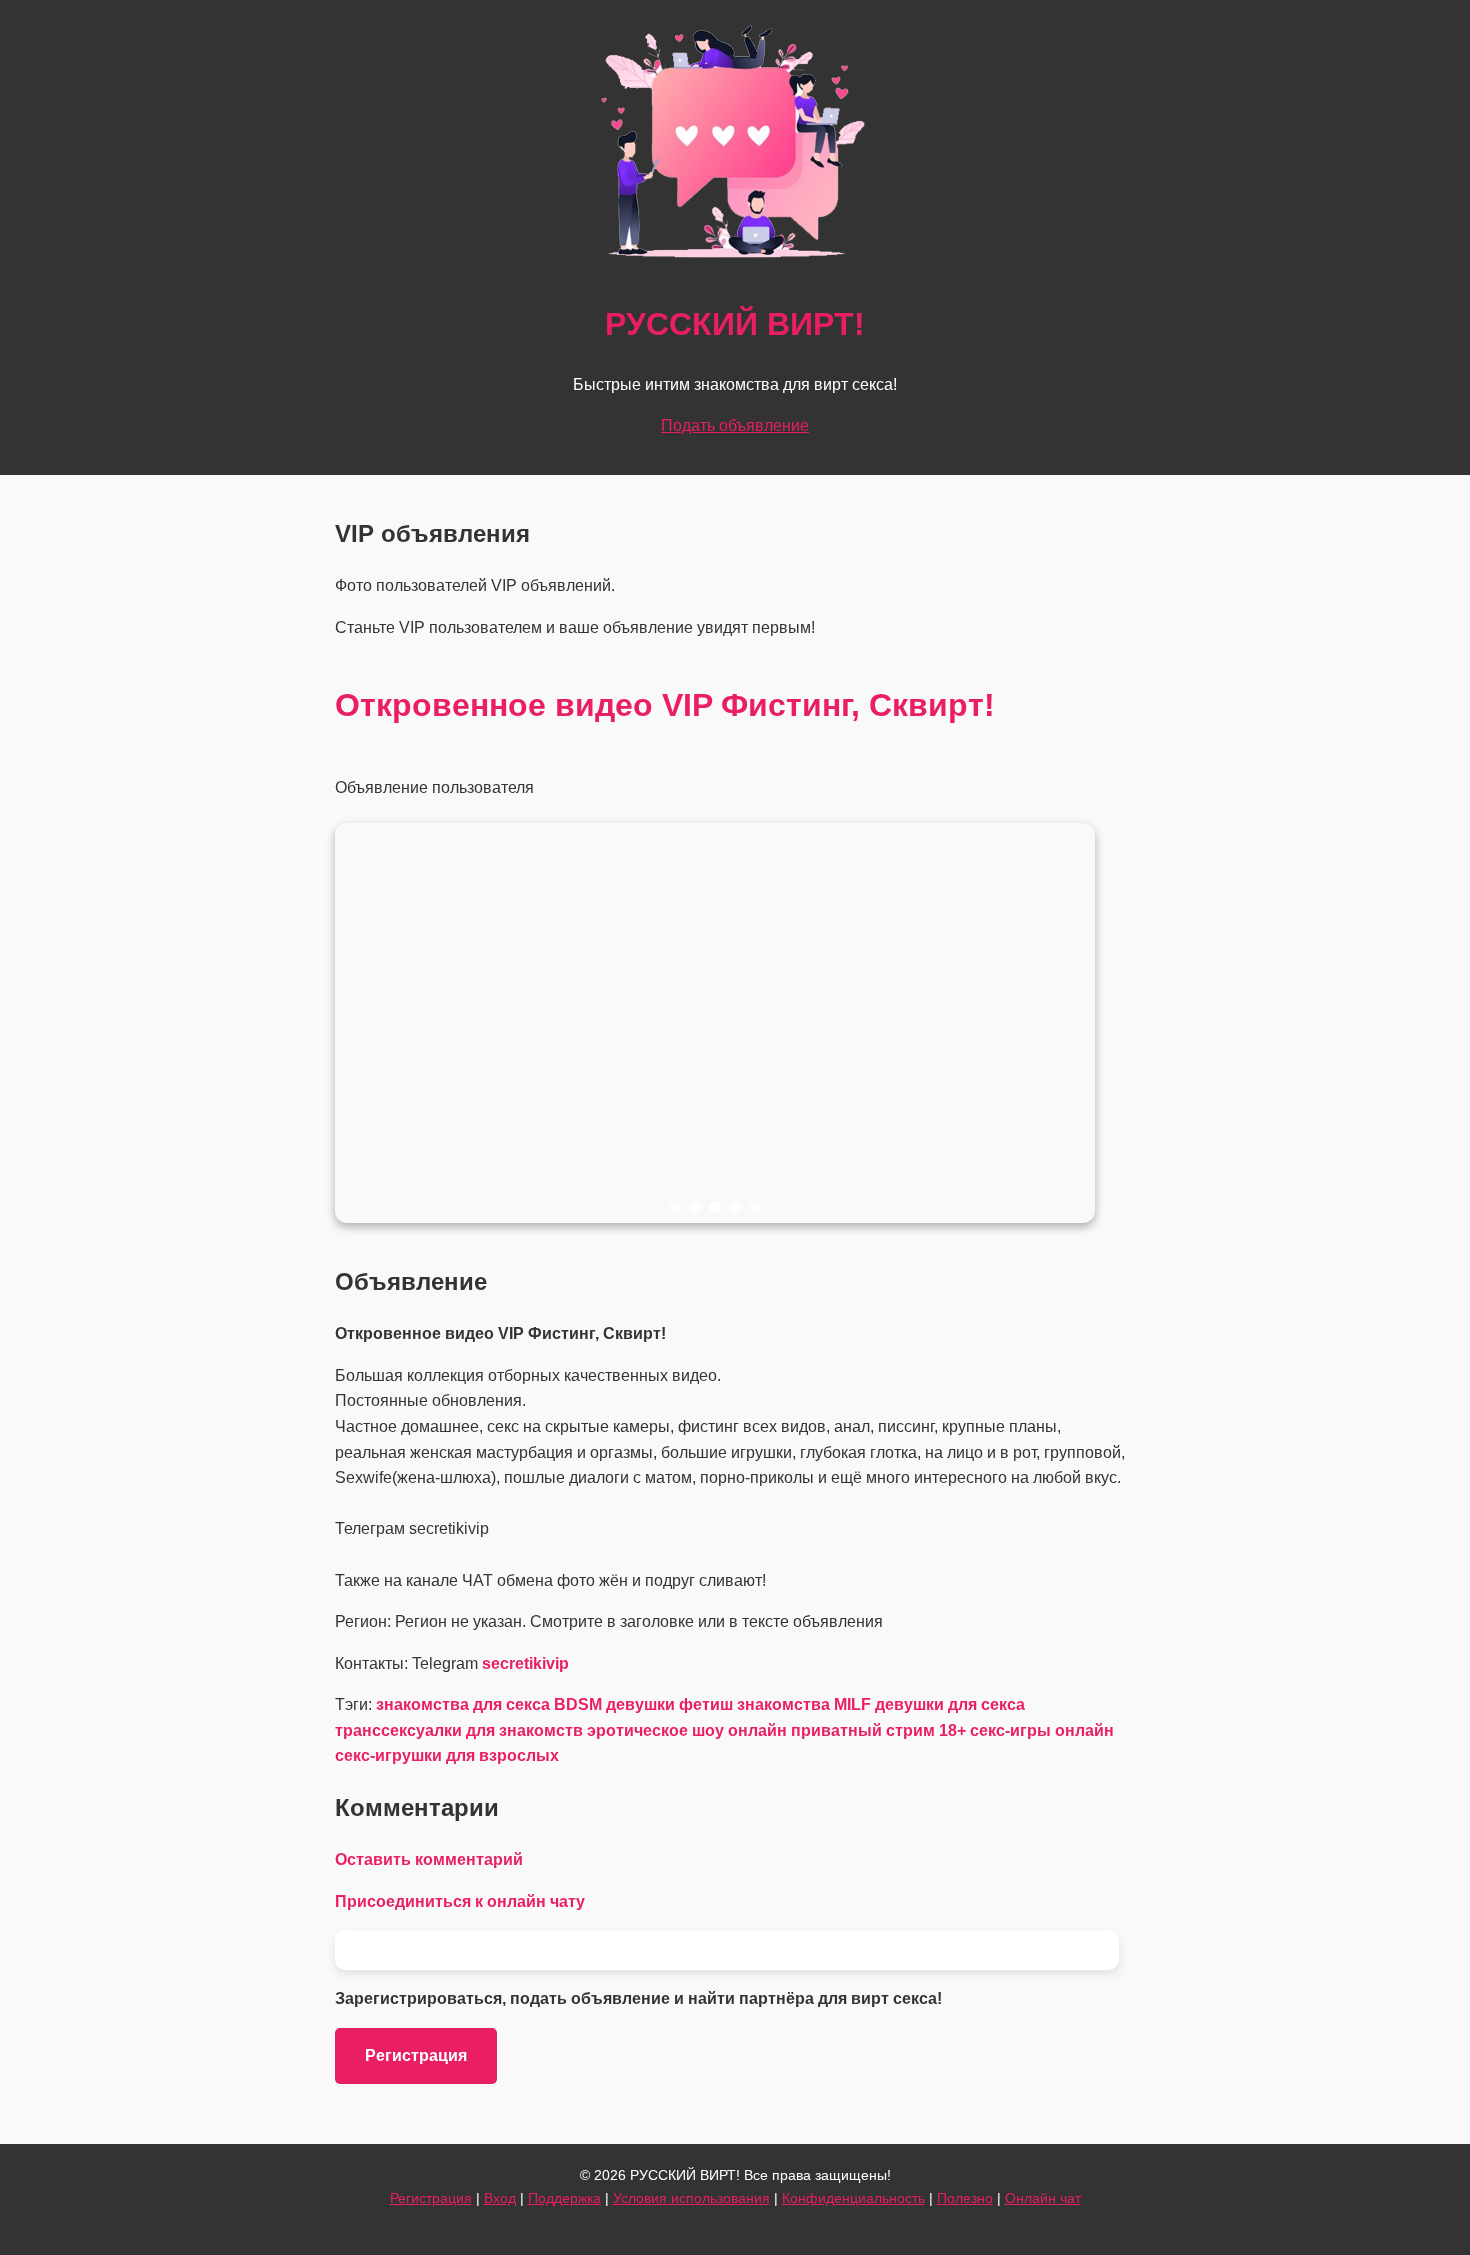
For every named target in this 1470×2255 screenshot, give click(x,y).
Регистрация (416, 2055)
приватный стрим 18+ (878, 1730)
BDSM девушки (614, 1704)
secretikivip (525, 1663)
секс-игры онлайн (1042, 1730)
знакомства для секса (463, 1704)
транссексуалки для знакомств (459, 1730)
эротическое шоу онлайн (687, 1730)
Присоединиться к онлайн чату (460, 1901)
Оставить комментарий (429, 1859)
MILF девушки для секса (929, 1704)
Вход (500, 2198)
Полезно (965, 2198)
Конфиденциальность (853, 2198)
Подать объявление (735, 425)
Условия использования (691, 2198)
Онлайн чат (1043, 2198)
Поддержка (564, 2198)
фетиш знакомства (754, 1704)
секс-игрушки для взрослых (447, 1755)
